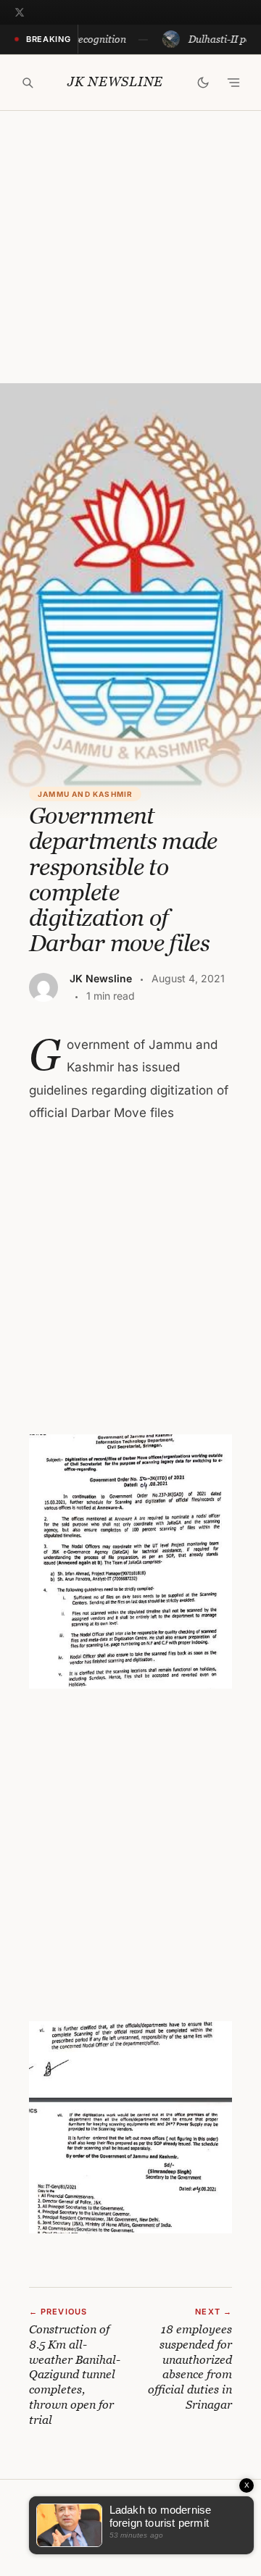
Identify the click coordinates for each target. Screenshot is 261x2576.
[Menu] (233, 83)
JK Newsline (115, 82)
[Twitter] (20, 12)
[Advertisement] (130, 247)
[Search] (28, 83)
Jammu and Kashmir (85, 794)
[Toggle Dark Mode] (203, 83)
